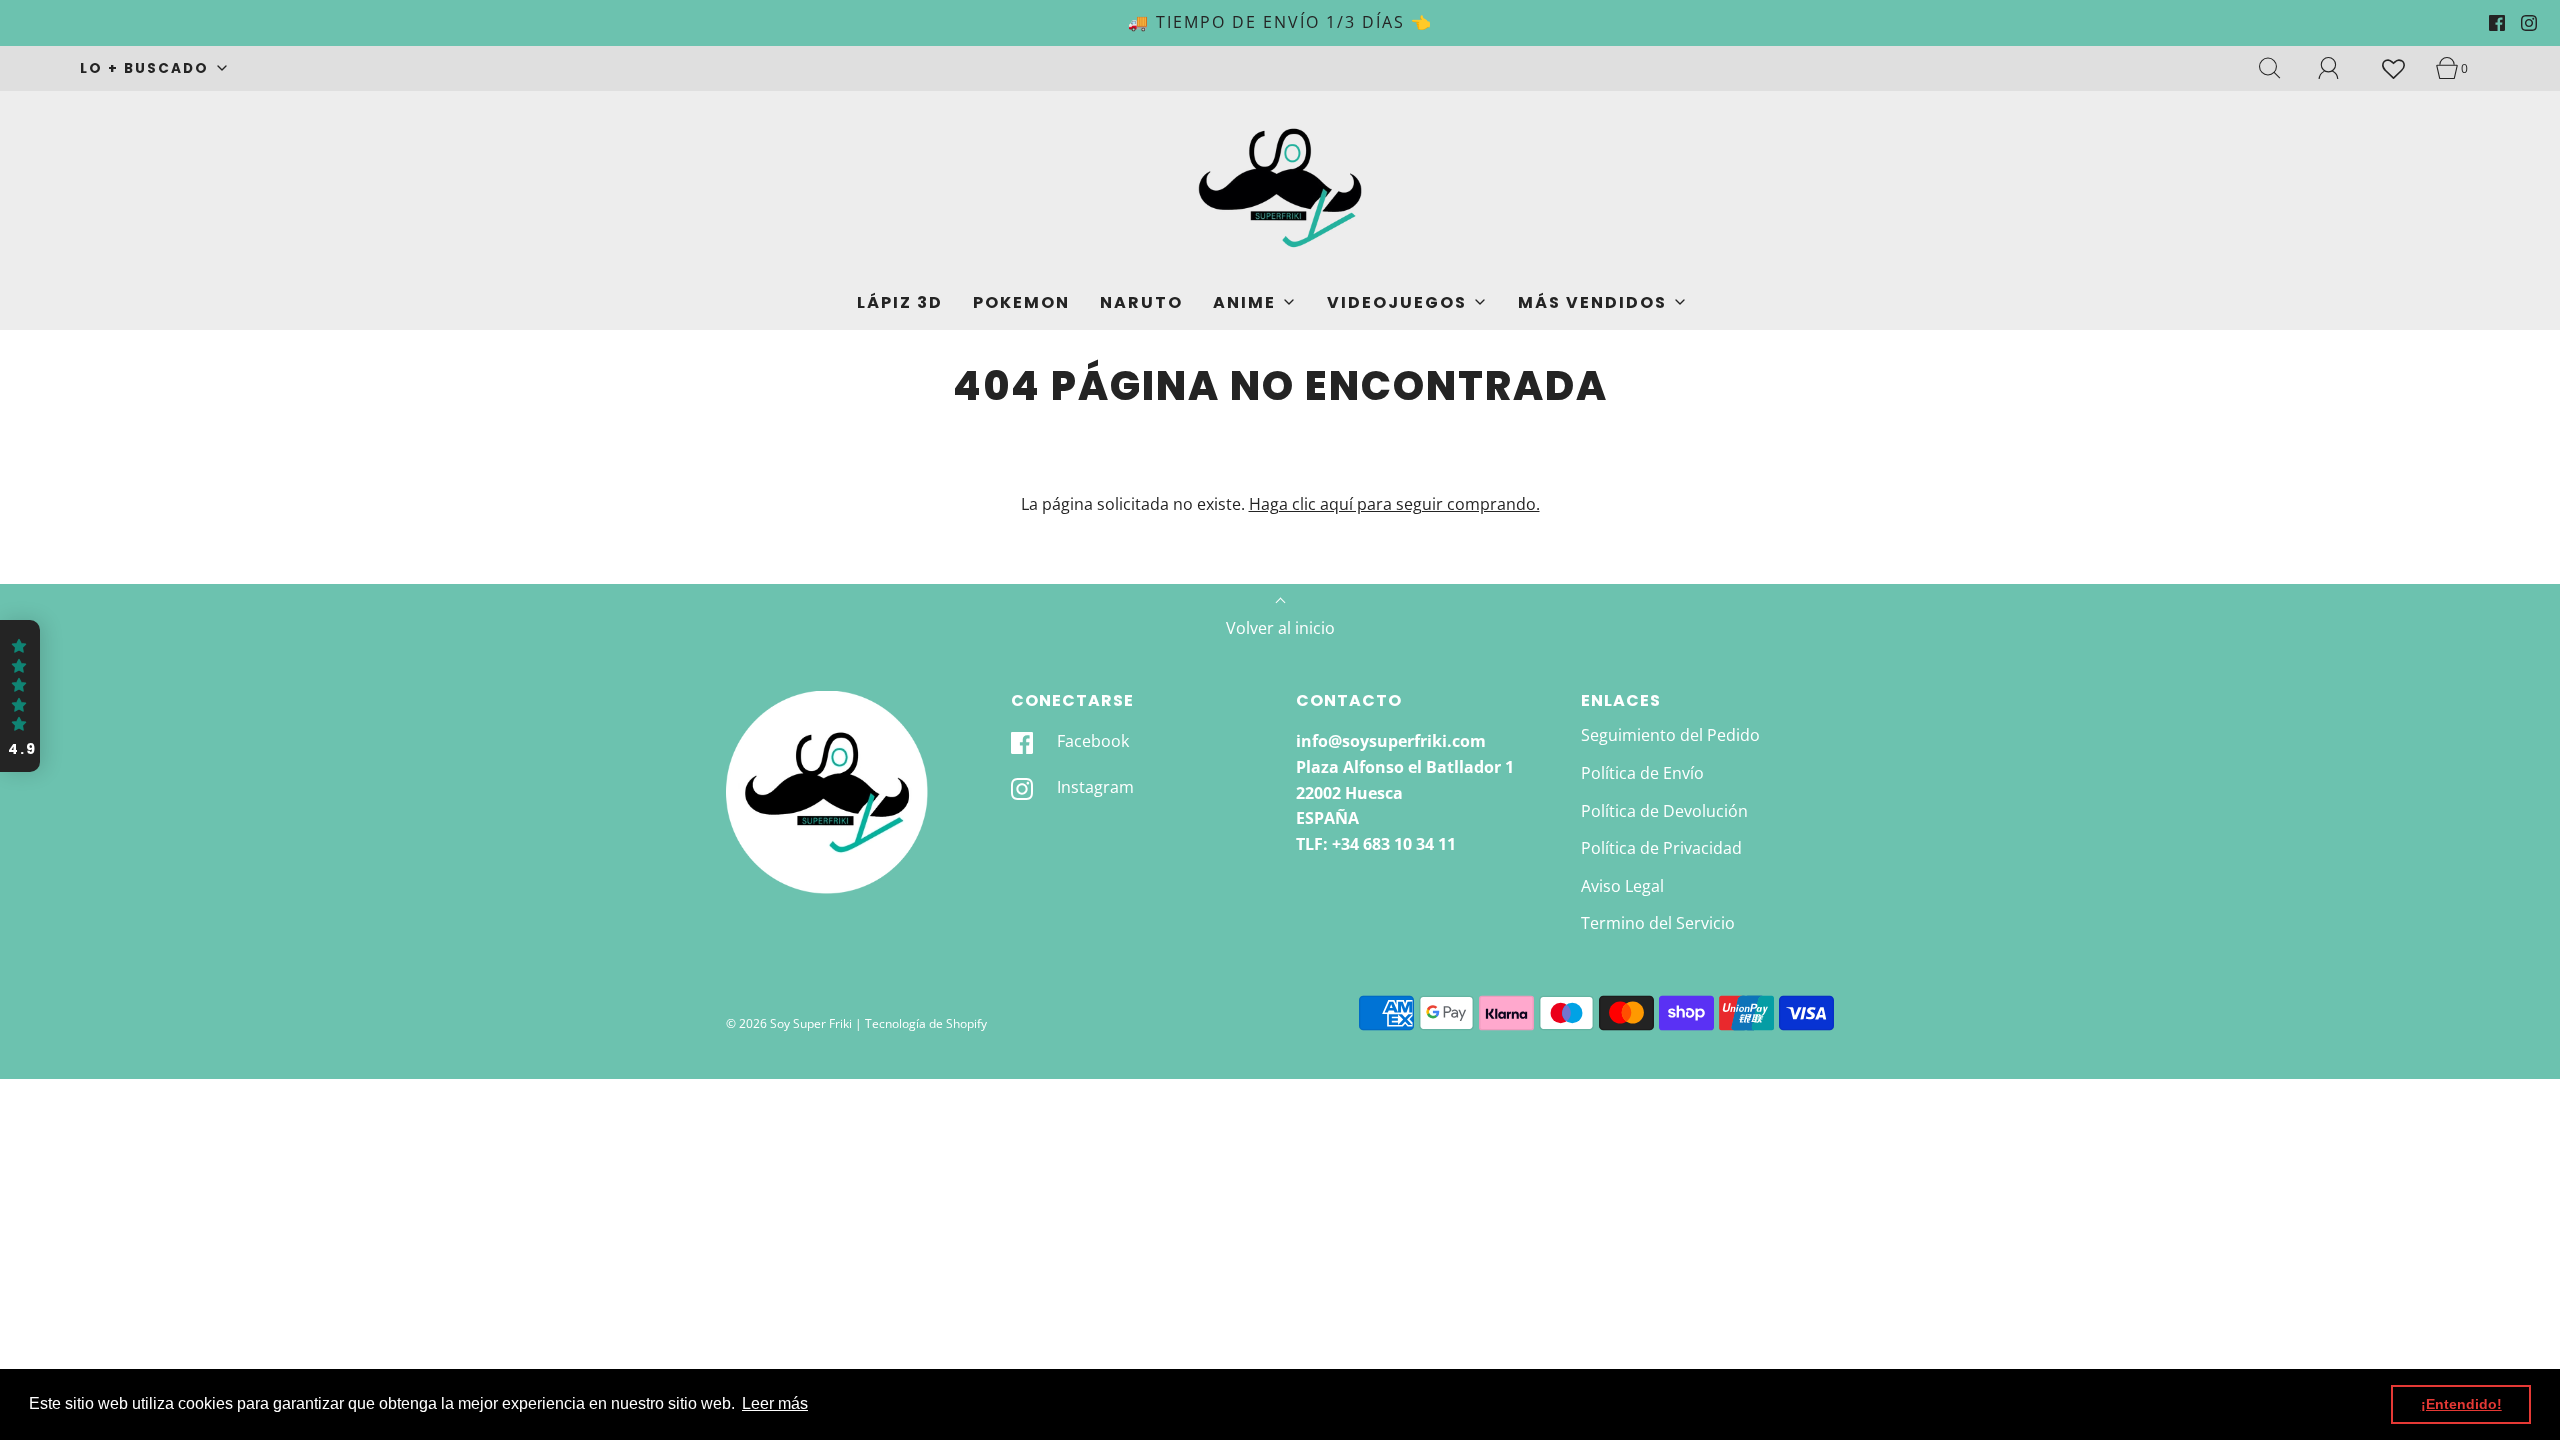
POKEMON (1021, 302)
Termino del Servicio (1658, 923)
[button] (20, 696)
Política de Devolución (1664, 811)
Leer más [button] (775, 1403)
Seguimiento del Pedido (1670, 735)
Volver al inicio (1280, 628)
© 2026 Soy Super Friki (789, 1023)
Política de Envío (1642, 773)
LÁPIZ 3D (900, 302)
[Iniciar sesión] (2340, 68)
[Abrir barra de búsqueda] (2281, 68)
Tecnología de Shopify (926, 1023)
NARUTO (1141, 302)
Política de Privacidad (1661, 848)
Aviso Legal (1622, 886)
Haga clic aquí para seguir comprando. (1394, 504)
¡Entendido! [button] (2461, 1404)
